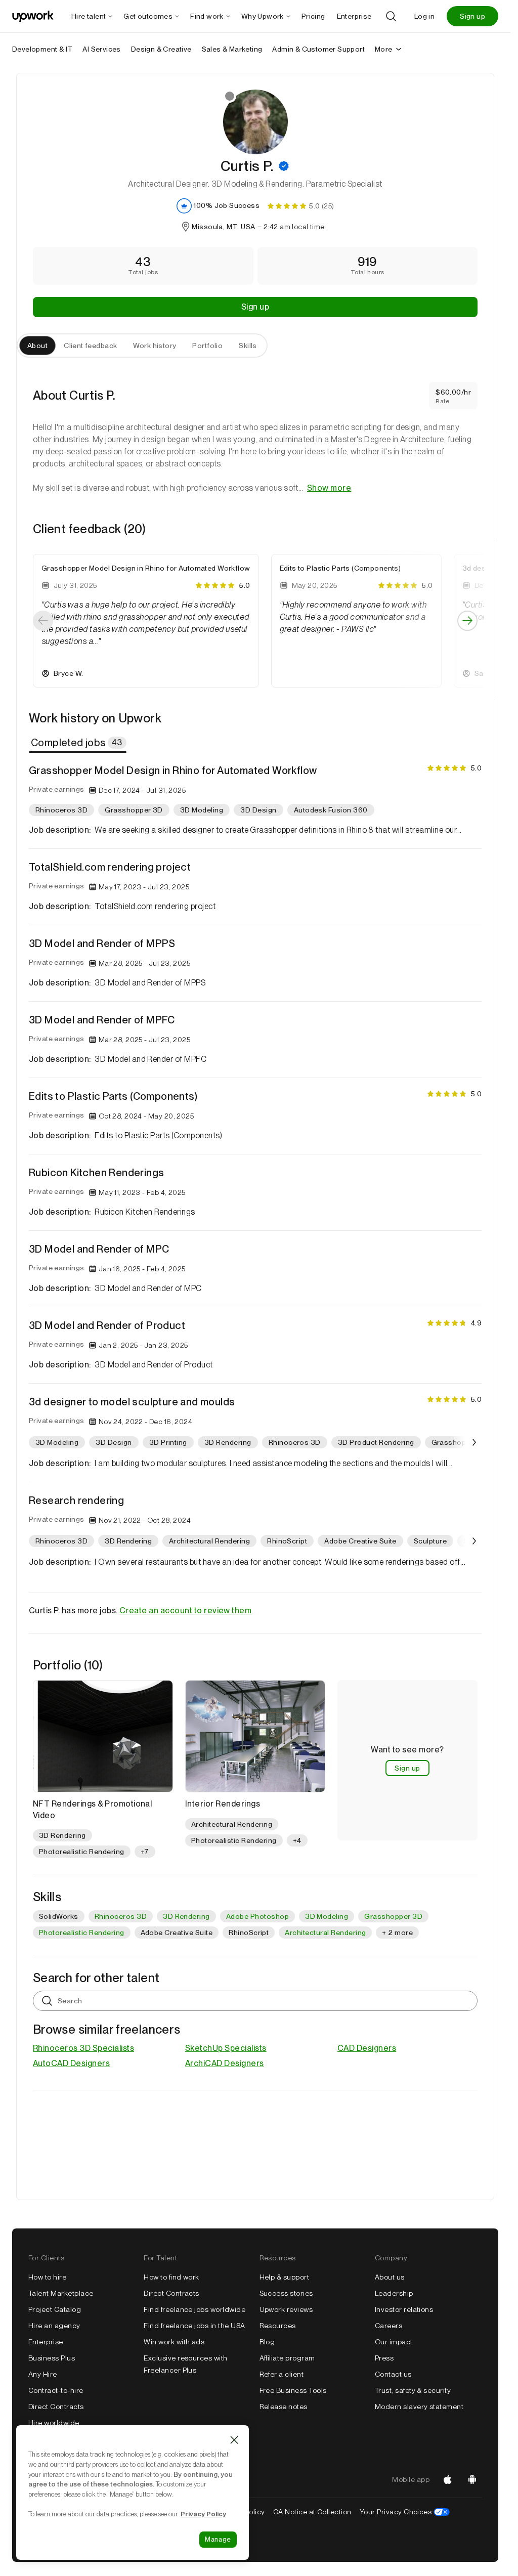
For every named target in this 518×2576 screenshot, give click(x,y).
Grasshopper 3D (393, 1916)
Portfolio (207, 346)
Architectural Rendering (325, 1933)
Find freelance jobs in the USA (194, 2326)
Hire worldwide (54, 2423)
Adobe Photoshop (257, 1916)
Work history (155, 346)
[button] (284, 166)
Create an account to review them (185, 1611)
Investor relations (404, 2309)
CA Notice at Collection (312, 2512)
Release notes (284, 2407)
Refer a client (282, 2374)
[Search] (391, 16)
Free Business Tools (293, 2390)
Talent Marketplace (61, 2293)
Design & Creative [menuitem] (161, 49)
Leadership (394, 2293)
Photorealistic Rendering (82, 1933)
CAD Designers (367, 2048)
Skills (248, 346)
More (384, 49)
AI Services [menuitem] (101, 49)
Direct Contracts (56, 2407)
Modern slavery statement (419, 2407)
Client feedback (90, 346)
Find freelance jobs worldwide (195, 2309)
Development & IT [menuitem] (42, 49)
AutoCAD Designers (71, 2063)
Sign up (472, 16)
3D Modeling (327, 1916)
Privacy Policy (203, 2514)
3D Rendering (186, 1916)
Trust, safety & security (413, 2390)
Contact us (393, 2374)
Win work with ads (174, 2342)
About (37, 346)
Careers (388, 2326)
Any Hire (43, 2374)
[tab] (79, 743)
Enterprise (46, 2342)
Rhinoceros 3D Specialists (83, 2048)
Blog (267, 2342)
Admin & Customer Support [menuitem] (318, 49)
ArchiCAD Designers (225, 2063)
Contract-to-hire (56, 2390)
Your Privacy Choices (405, 2512)
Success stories (286, 2293)
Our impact (394, 2342)
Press (384, 2358)
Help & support (285, 2277)
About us (390, 2277)
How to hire (47, 2277)
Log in (424, 16)
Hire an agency (54, 2326)
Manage (218, 2539)
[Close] (234, 2440)
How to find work (171, 2277)
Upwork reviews (286, 2309)
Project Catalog (55, 2309)
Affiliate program (287, 2358)
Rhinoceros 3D (121, 1916)
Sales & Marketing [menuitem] (232, 49)
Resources (278, 2326)
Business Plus (52, 2358)
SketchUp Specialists (226, 2048)
